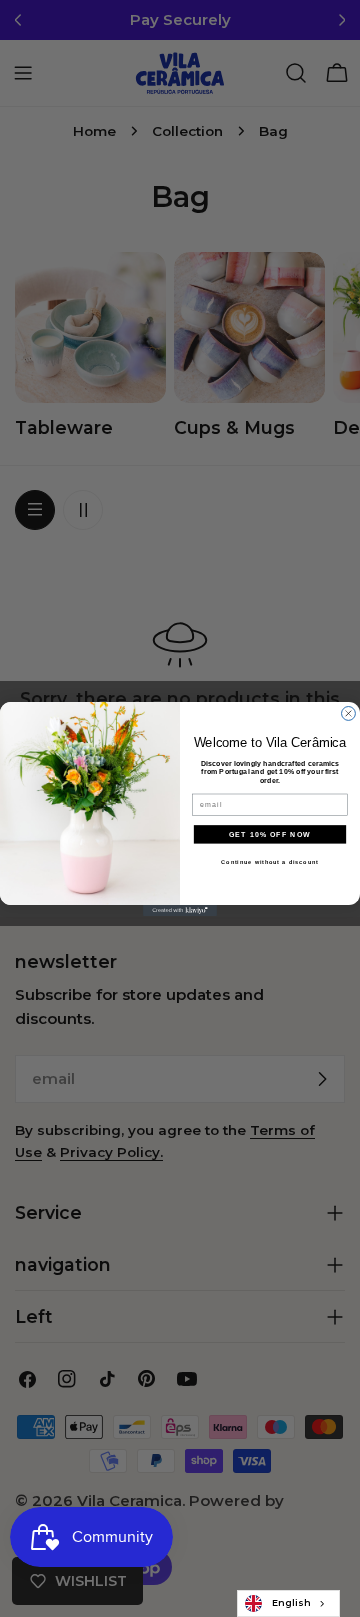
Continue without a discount (269, 861)
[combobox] (288, 1603)
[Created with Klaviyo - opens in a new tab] (180, 910)
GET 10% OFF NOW (270, 834)
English (291, 1602)
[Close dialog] (349, 713)
